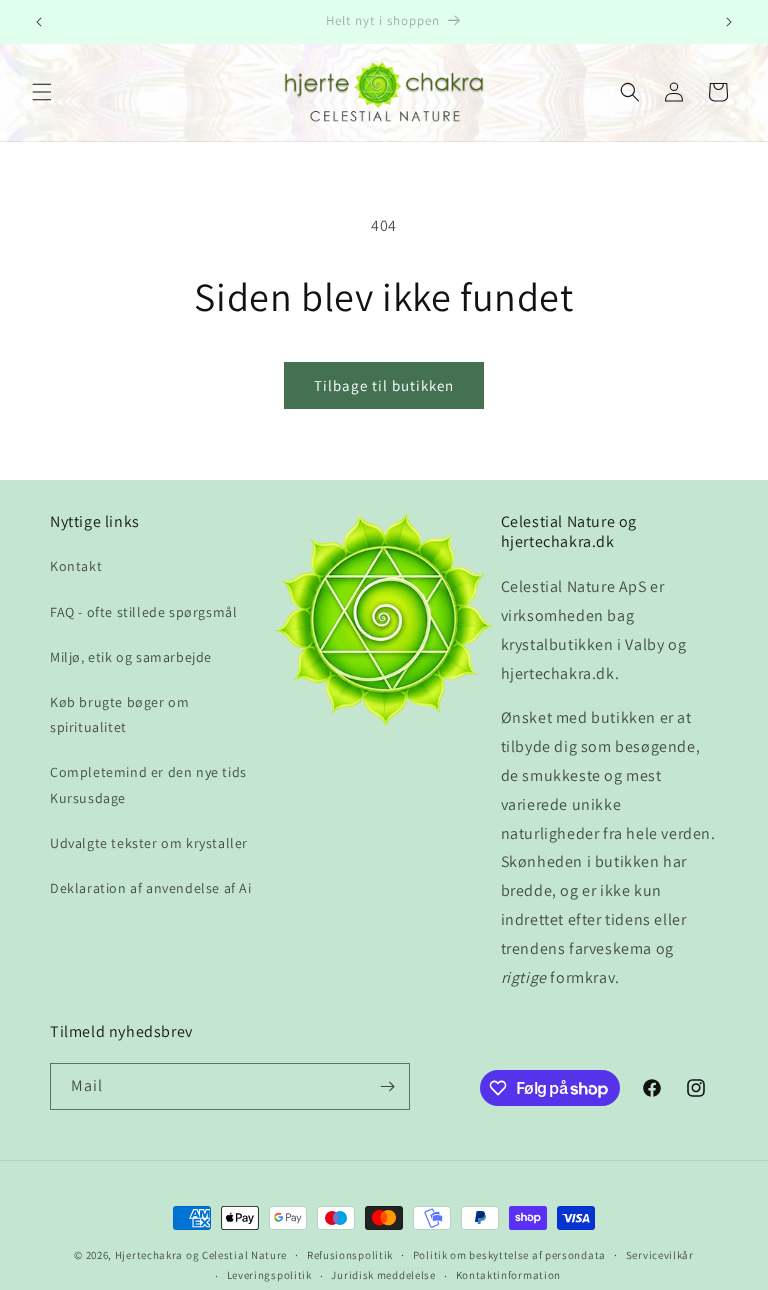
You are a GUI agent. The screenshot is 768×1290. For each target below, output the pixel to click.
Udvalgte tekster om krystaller (149, 843)
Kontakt (76, 566)
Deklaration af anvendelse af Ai (151, 888)
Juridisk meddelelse (383, 1275)
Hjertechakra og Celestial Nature (201, 1255)
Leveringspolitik (269, 1275)
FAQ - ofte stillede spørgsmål (143, 612)
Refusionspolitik (350, 1255)
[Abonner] (387, 1086)
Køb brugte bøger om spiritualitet (119, 714)
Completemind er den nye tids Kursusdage (148, 784)
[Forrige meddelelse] (39, 22)
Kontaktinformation (509, 1275)
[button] (42, 92)
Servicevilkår (660, 1255)
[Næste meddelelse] (729, 22)
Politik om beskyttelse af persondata (509, 1255)
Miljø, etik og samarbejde (131, 657)
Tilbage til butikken (384, 385)
